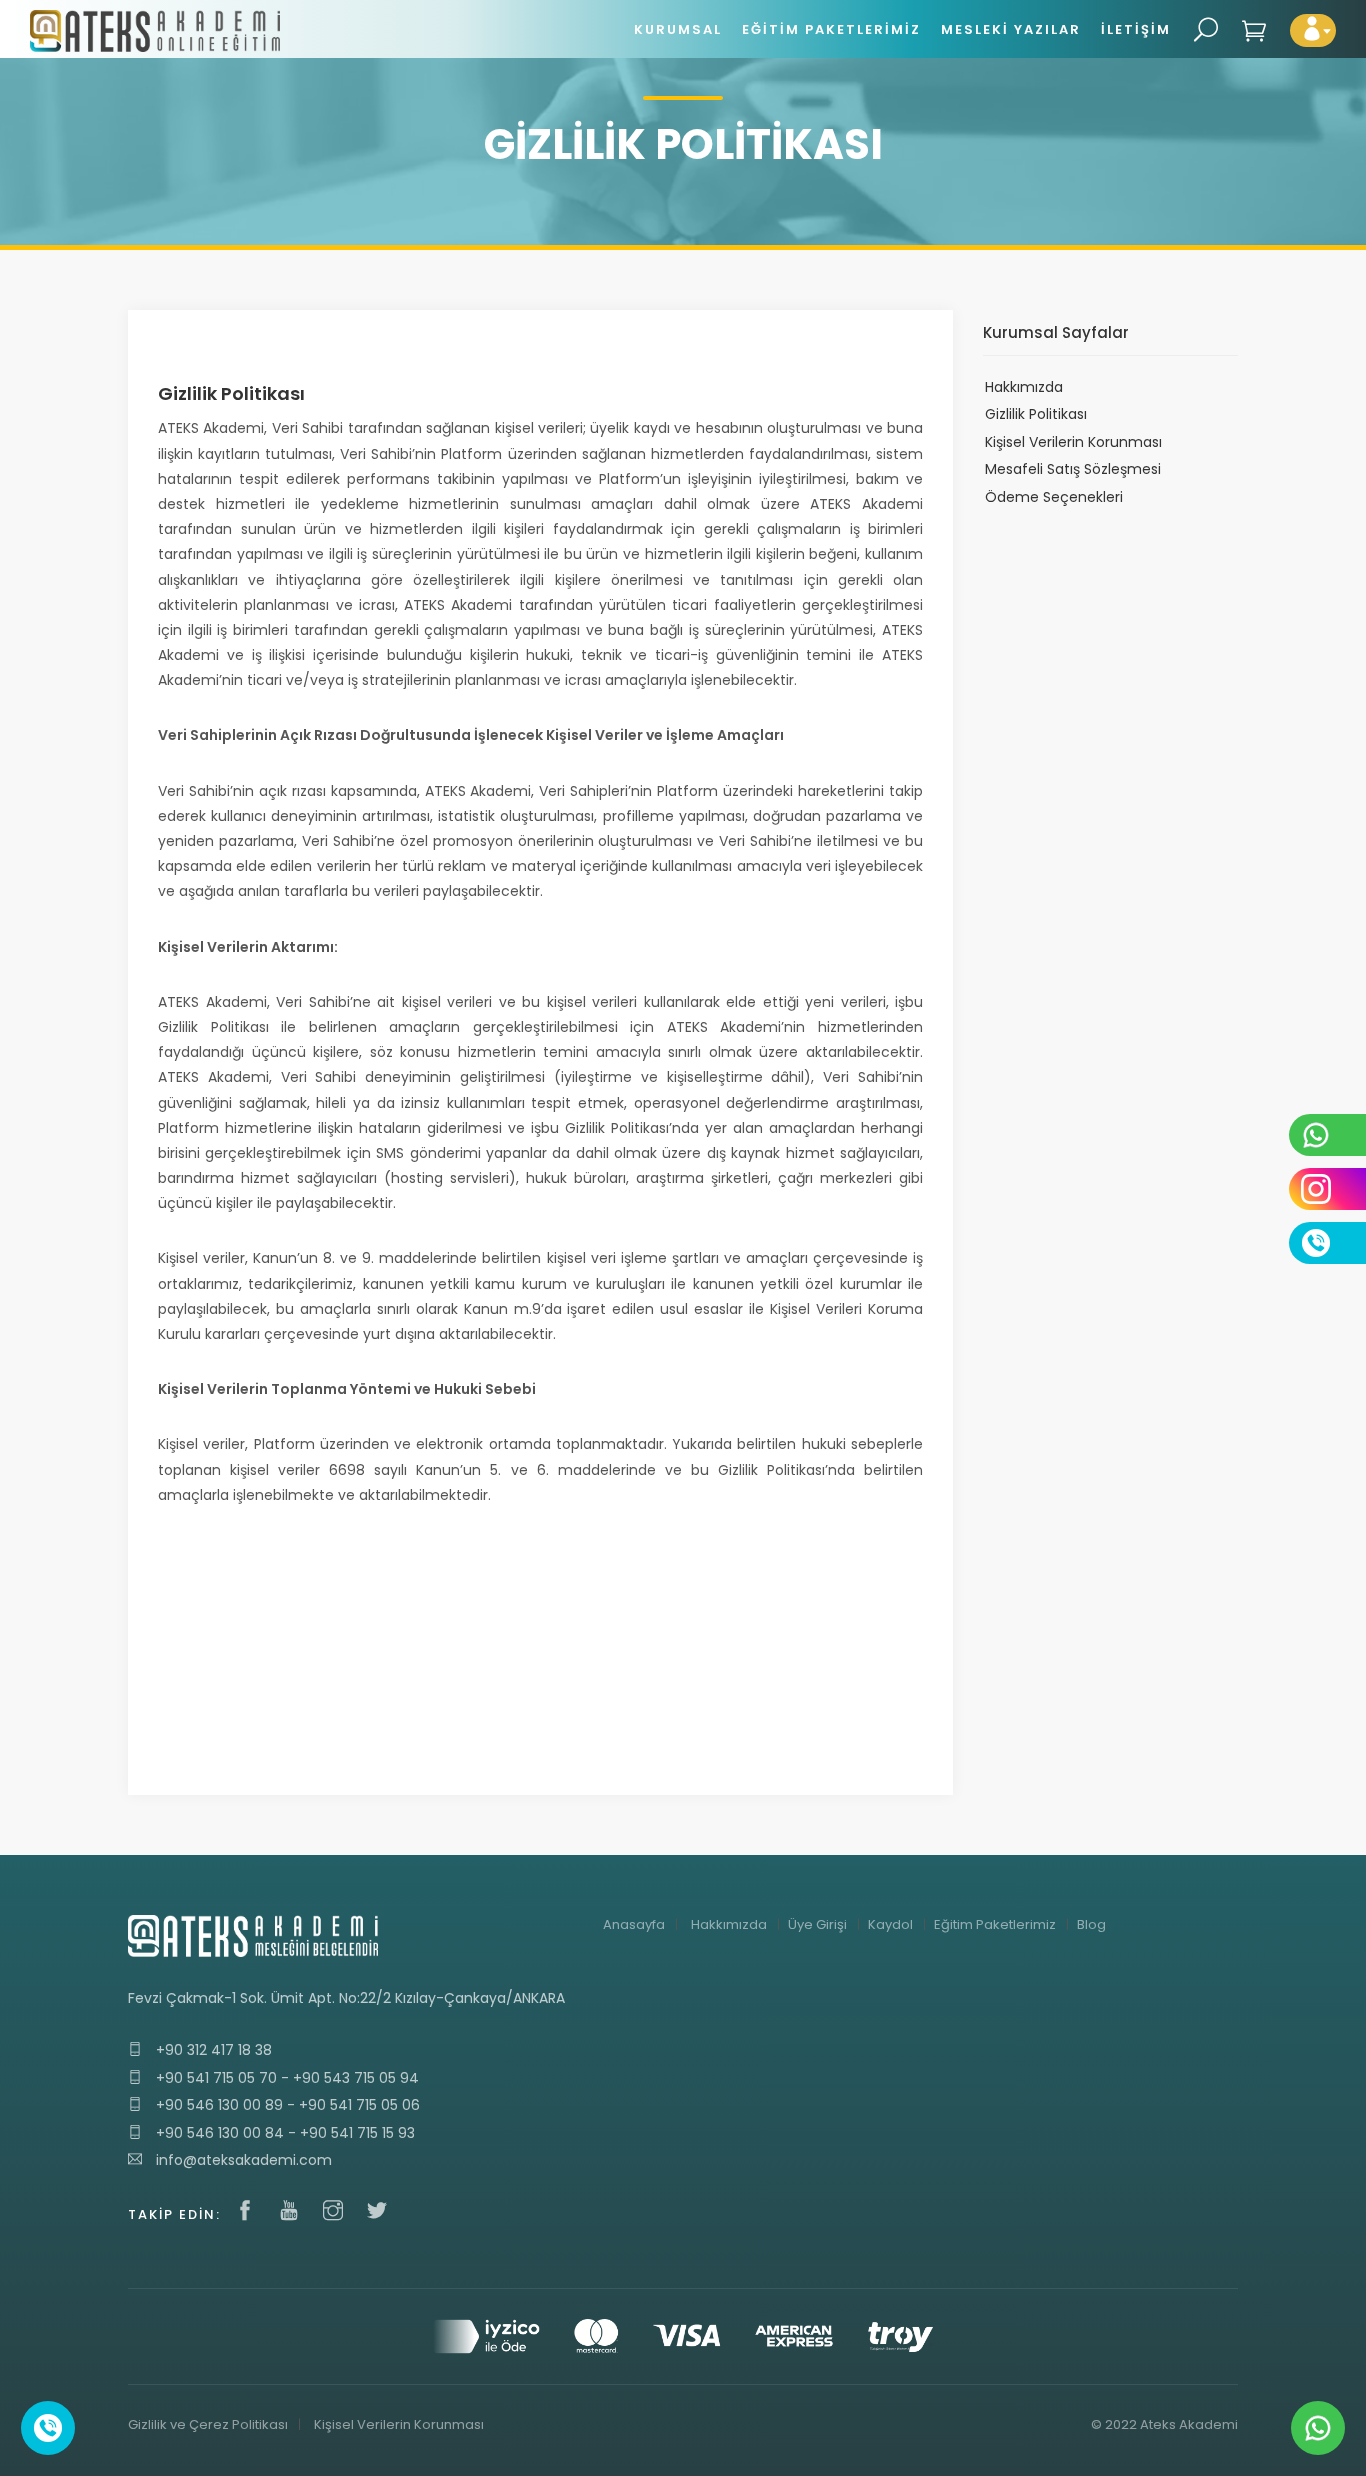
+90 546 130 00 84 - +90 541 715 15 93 (283, 2133)
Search (1206, 30)
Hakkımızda (1024, 387)
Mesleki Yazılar (1011, 29)
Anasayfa (634, 1924)
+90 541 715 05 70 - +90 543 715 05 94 (285, 2078)
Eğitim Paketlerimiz (995, 1924)
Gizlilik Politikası (1036, 414)
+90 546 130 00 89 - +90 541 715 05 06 (286, 2105)
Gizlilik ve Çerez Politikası (208, 2424)
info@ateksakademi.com (242, 2160)
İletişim (1136, 29)
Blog (1091, 1924)
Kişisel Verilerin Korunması (1073, 442)
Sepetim (1254, 30)
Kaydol (890, 1924)
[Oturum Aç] (1313, 30)
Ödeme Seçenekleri (1054, 497)
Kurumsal (678, 29)
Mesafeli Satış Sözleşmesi (1073, 469)
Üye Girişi (817, 1924)
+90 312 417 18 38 (212, 2050)
